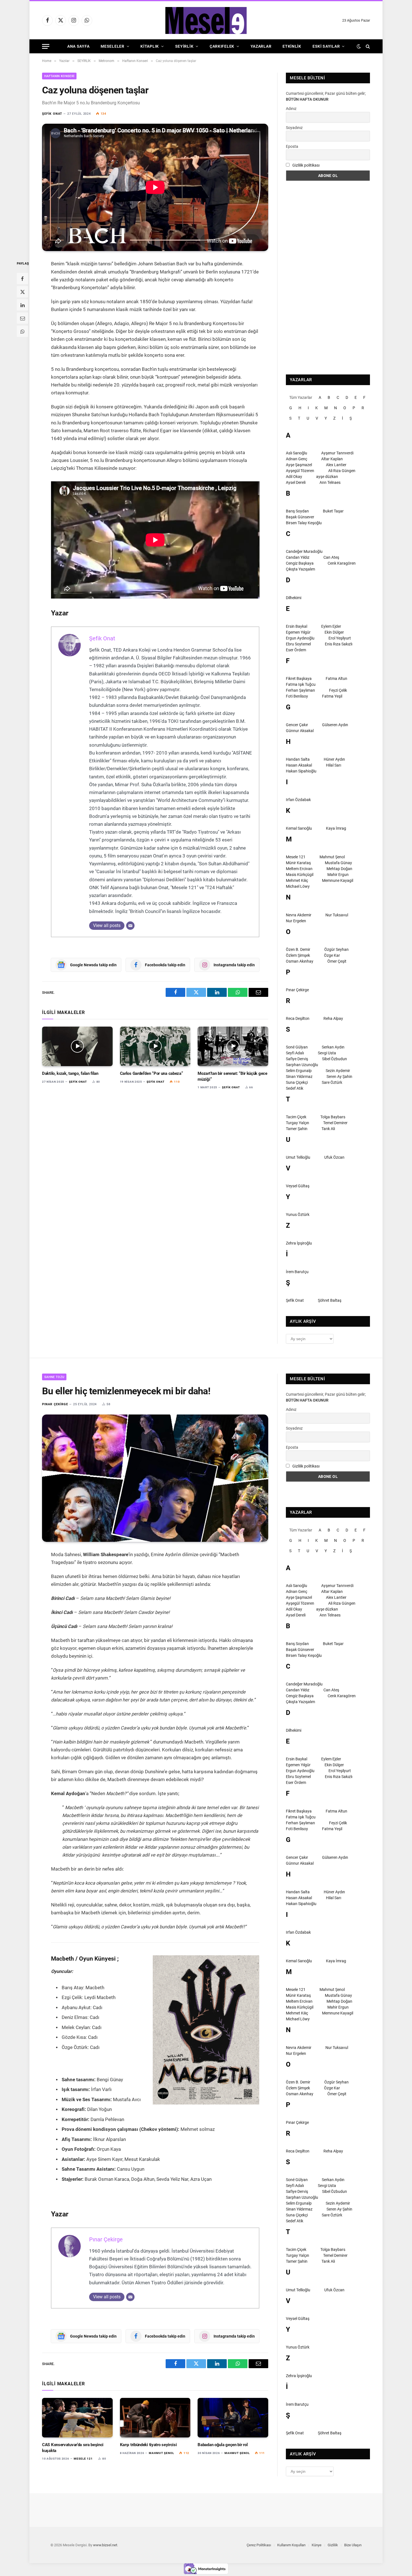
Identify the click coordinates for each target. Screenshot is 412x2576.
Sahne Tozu (54, 1377)
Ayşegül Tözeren (300, 471)
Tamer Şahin (297, 1129)
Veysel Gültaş (298, 1186)
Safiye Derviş (297, 1059)
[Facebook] (22, 279)
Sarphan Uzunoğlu (302, 1065)
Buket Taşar (333, 511)
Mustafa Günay (338, 863)
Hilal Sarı (334, 765)
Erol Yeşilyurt (340, 638)
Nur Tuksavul (337, 915)
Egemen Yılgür (298, 632)
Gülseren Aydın (335, 725)
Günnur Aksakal (300, 731)
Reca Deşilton (298, 1018)
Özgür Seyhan (336, 949)
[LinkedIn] (22, 305)
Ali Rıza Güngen (342, 471)
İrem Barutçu (297, 1272)
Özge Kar (332, 955)
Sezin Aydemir (338, 1071)
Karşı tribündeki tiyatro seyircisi (148, 2445)
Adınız (291, 109)
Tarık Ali (328, 1129)
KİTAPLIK (150, 46)
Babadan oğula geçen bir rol (223, 2445)
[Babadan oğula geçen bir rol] (233, 2418)
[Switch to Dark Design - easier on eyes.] (359, 46)
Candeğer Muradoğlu (304, 551)
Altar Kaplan (332, 459)
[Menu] (46, 46)
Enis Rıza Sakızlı (339, 644)
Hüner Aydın (334, 759)
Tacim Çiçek (296, 1117)
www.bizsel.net (105, 2545)
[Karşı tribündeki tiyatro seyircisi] (155, 2418)
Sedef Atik (295, 1088)
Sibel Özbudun (335, 1059)
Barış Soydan (297, 511)
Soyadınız (294, 128)
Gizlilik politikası (306, 165)
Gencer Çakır (297, 725)
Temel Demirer (335, 1123)
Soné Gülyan (297, 1047)
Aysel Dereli (296, 482)
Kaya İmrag (336, 828)
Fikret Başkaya (299, 679)
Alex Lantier (336, 465)
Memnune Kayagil (338, 880)
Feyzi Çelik (338, 690)
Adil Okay (294, 477)
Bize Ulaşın (353, 2545)
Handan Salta (298, 759)
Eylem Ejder (331, 626)
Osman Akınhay (300, 961)
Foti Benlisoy (297, 696)
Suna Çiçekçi (297, 1082)
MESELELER (112, 46)
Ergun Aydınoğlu (300, 638)
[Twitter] (22, 292)
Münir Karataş (298, 863)
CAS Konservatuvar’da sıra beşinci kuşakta (73, 2448)
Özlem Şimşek (298, 955)
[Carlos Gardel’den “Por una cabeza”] (155, 1046)
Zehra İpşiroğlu (299, 1243)
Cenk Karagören (342, 563)
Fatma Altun (336, 679)
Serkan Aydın (333, 1047)
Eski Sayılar (326, 46)
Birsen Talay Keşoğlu (304, 523)
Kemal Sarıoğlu (299, 828)
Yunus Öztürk (298, 1215)
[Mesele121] (206, 20)
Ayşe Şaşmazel (299, 465)
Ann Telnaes (330, 482)
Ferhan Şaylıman (300, 690)
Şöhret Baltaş (330, 1300)
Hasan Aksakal (299, 765)
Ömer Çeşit (337, 961)
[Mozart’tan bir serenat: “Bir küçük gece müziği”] (233, 1046)
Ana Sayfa (78, 46)
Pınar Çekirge (297, 990)
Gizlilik (333, 2545)
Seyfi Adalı (295, 1053)
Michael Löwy (298, 886)
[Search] (367, 46)
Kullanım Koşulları (291, 2545)
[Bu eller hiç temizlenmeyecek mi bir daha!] (155, 1478)
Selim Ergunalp (299, 1071)
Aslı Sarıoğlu (297, 453)
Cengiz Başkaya (300, 563)
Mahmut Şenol (332, 857)
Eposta (292, 146)
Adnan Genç (297, 459)
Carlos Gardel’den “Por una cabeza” (151, 1073)
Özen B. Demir (298, 949)
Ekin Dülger (334, 632)
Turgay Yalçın (298, 1123)
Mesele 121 (296, 857)
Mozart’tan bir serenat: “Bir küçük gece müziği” (232, 1076)
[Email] (22, 318)
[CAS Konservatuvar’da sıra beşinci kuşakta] (77, 2418)
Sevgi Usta (327, 1053)
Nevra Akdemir (299, 915)
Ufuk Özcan (334, 1157)
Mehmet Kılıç (297, 880)
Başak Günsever (300, 517)
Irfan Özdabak (298, 800)
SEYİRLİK (184, 46)
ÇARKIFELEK (222, 46)
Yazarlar (261, 46)
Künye (317, 2545)
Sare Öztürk (332, 1082)
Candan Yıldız (298, 557)
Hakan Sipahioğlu (301, 771)
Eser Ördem (296, 650)
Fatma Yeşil (332, 696)
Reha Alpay (333, 1018)
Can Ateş (331, 557)
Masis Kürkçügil (300, 875)
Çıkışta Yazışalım (300, 569)
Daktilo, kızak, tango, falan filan (70, 1073)
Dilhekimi (294, 598)
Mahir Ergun (338, 875)
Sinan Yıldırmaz (299, 1077)
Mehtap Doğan (339, 869)
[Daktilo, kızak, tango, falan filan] (77, 1046)
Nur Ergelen (296, 921)
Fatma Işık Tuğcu (301, 684)
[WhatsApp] (22, 332)
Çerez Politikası (259, 2545)
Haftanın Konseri (59, 76)
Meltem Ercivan (299, 869)
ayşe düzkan (327, 477)
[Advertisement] (328, 278)
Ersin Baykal (297, 626)
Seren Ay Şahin (339, 1077)
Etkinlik (292, 46)
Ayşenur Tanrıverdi (337, 453)
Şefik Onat (52, 114)
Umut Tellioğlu (298, 1157)
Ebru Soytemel (298, 644)
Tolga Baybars (333, 1117)
